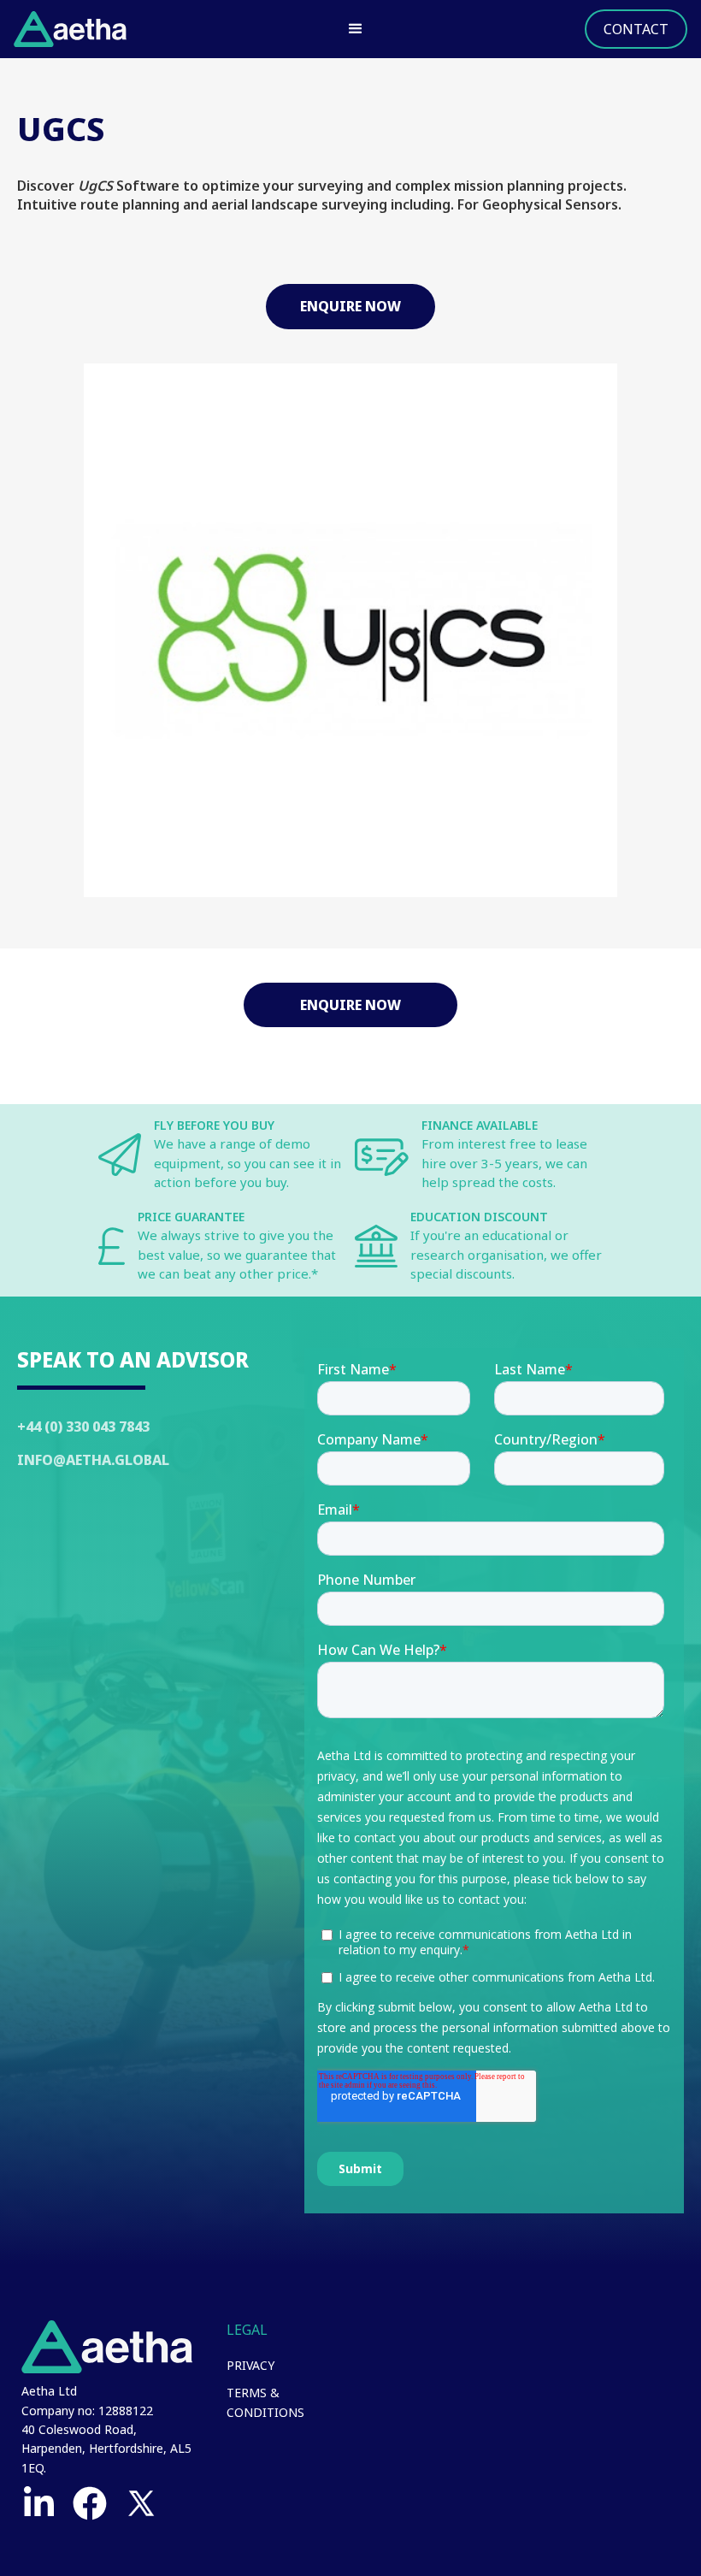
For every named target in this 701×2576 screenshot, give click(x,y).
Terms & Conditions (265, 2402)
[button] (356, 29)
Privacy (250, 2365)
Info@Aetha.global (93, 1460)
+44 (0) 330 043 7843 (83, 1427)
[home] (70, 29)
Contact (636, 29)
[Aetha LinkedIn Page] (38, 2503)
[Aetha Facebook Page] (90, 2503)
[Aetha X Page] (141, 2503)
